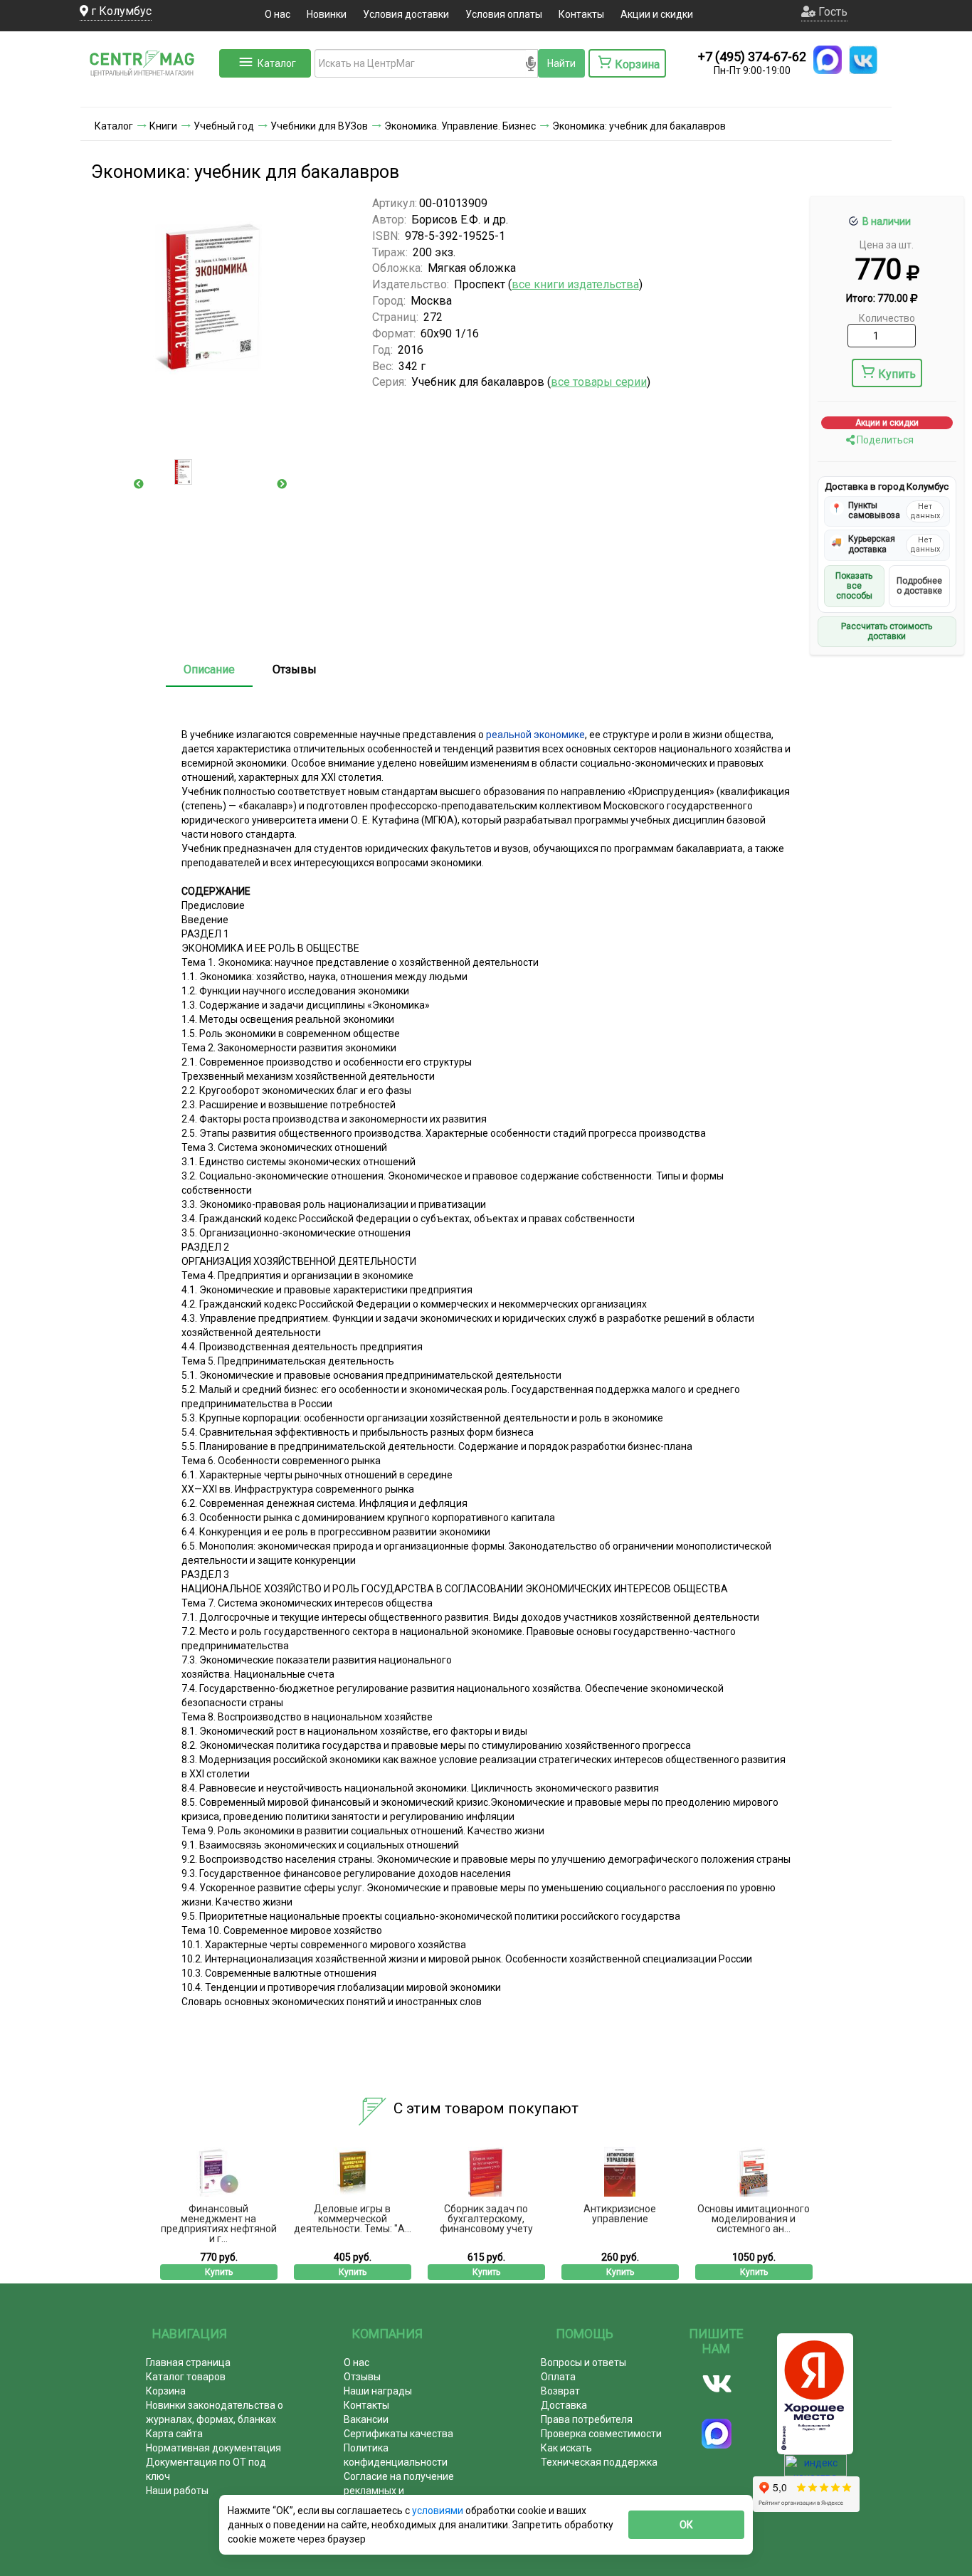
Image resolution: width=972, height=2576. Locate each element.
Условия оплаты (504, 14)
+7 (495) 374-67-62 (752, 57)
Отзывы (295, 669)
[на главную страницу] (148, 93)
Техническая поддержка (599, 2462)
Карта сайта (174, 2434)
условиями (439, 2511)
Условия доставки (406, 14)
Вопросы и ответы (583, 2362)
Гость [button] (831, 12)
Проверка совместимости (601, 2434)
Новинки (327, 14)
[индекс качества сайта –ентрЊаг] (815, 2470)
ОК (686, 2525)
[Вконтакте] (717, 2384)
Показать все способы (854, 586)
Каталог (277, 63)
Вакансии (366, 2419)
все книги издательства (575, 284)
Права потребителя (587, 2419)
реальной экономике (535, 735)
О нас (278, 14)
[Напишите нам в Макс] (828, 60)
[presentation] (139, 484)
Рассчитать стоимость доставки (887, 631)
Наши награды (378, 2391)
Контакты (581, 14)
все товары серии (599, 382)
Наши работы (177, 2491)
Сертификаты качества (398, 2434)
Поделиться (884, 440)
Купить (897, 374)
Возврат (560, 2391)
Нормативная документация (213, 2448)
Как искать (566, 2448)
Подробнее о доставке (919, 586)
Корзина (166, 2391)
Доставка (564, 2405)
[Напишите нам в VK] (863, 60)
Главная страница (188, 2362)
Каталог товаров (186, 2377)
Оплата (558, 2377)
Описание (209, 669)
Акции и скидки (657, 14)
